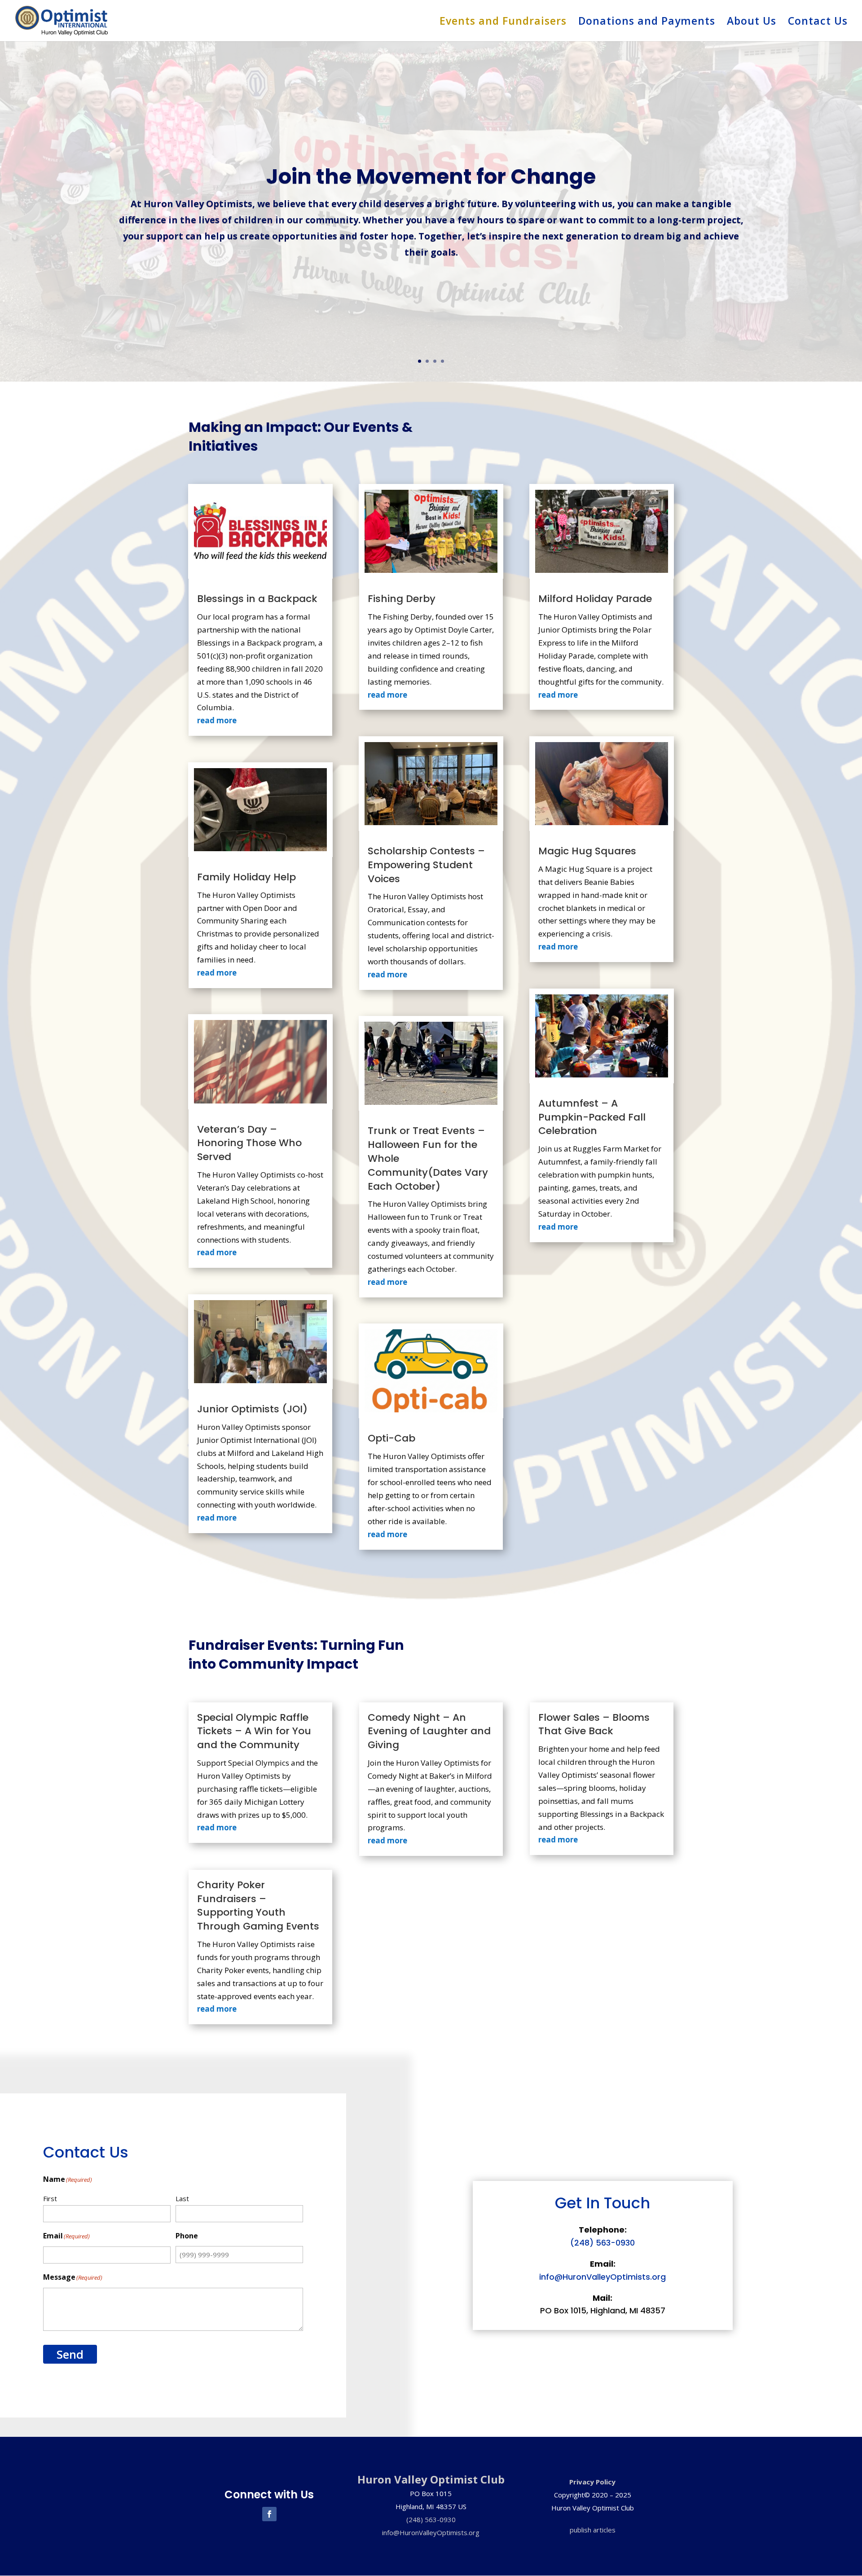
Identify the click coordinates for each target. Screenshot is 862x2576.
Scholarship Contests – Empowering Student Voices (426, 865)
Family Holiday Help (246, 877)
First (50, 2198)
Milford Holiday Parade (595, 599)
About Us (752, 23)
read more (217, 720)
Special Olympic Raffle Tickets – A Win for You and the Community (254, 1731)
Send (70, 2354)
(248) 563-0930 (603, 2243)
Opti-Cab (391, 1438)
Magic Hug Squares (587, 851)
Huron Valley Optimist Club (431, 2479)
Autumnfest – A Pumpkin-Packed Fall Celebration (592, 1117)
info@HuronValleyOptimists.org (603, 2277)
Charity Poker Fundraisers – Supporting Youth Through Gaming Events (258, 1906)
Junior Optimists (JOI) (252, 1409)
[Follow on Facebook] (269, 2514)
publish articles (593, 2530)
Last (182, 2198)
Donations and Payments (647, 23)
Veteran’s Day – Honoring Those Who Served (249, 1143)
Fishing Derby (402, 599)
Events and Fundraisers (503, 23)
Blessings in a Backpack (257, 599)
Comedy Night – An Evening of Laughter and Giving (429, 1731)
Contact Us (818, 23)
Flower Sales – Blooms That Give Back (594, 1724)
